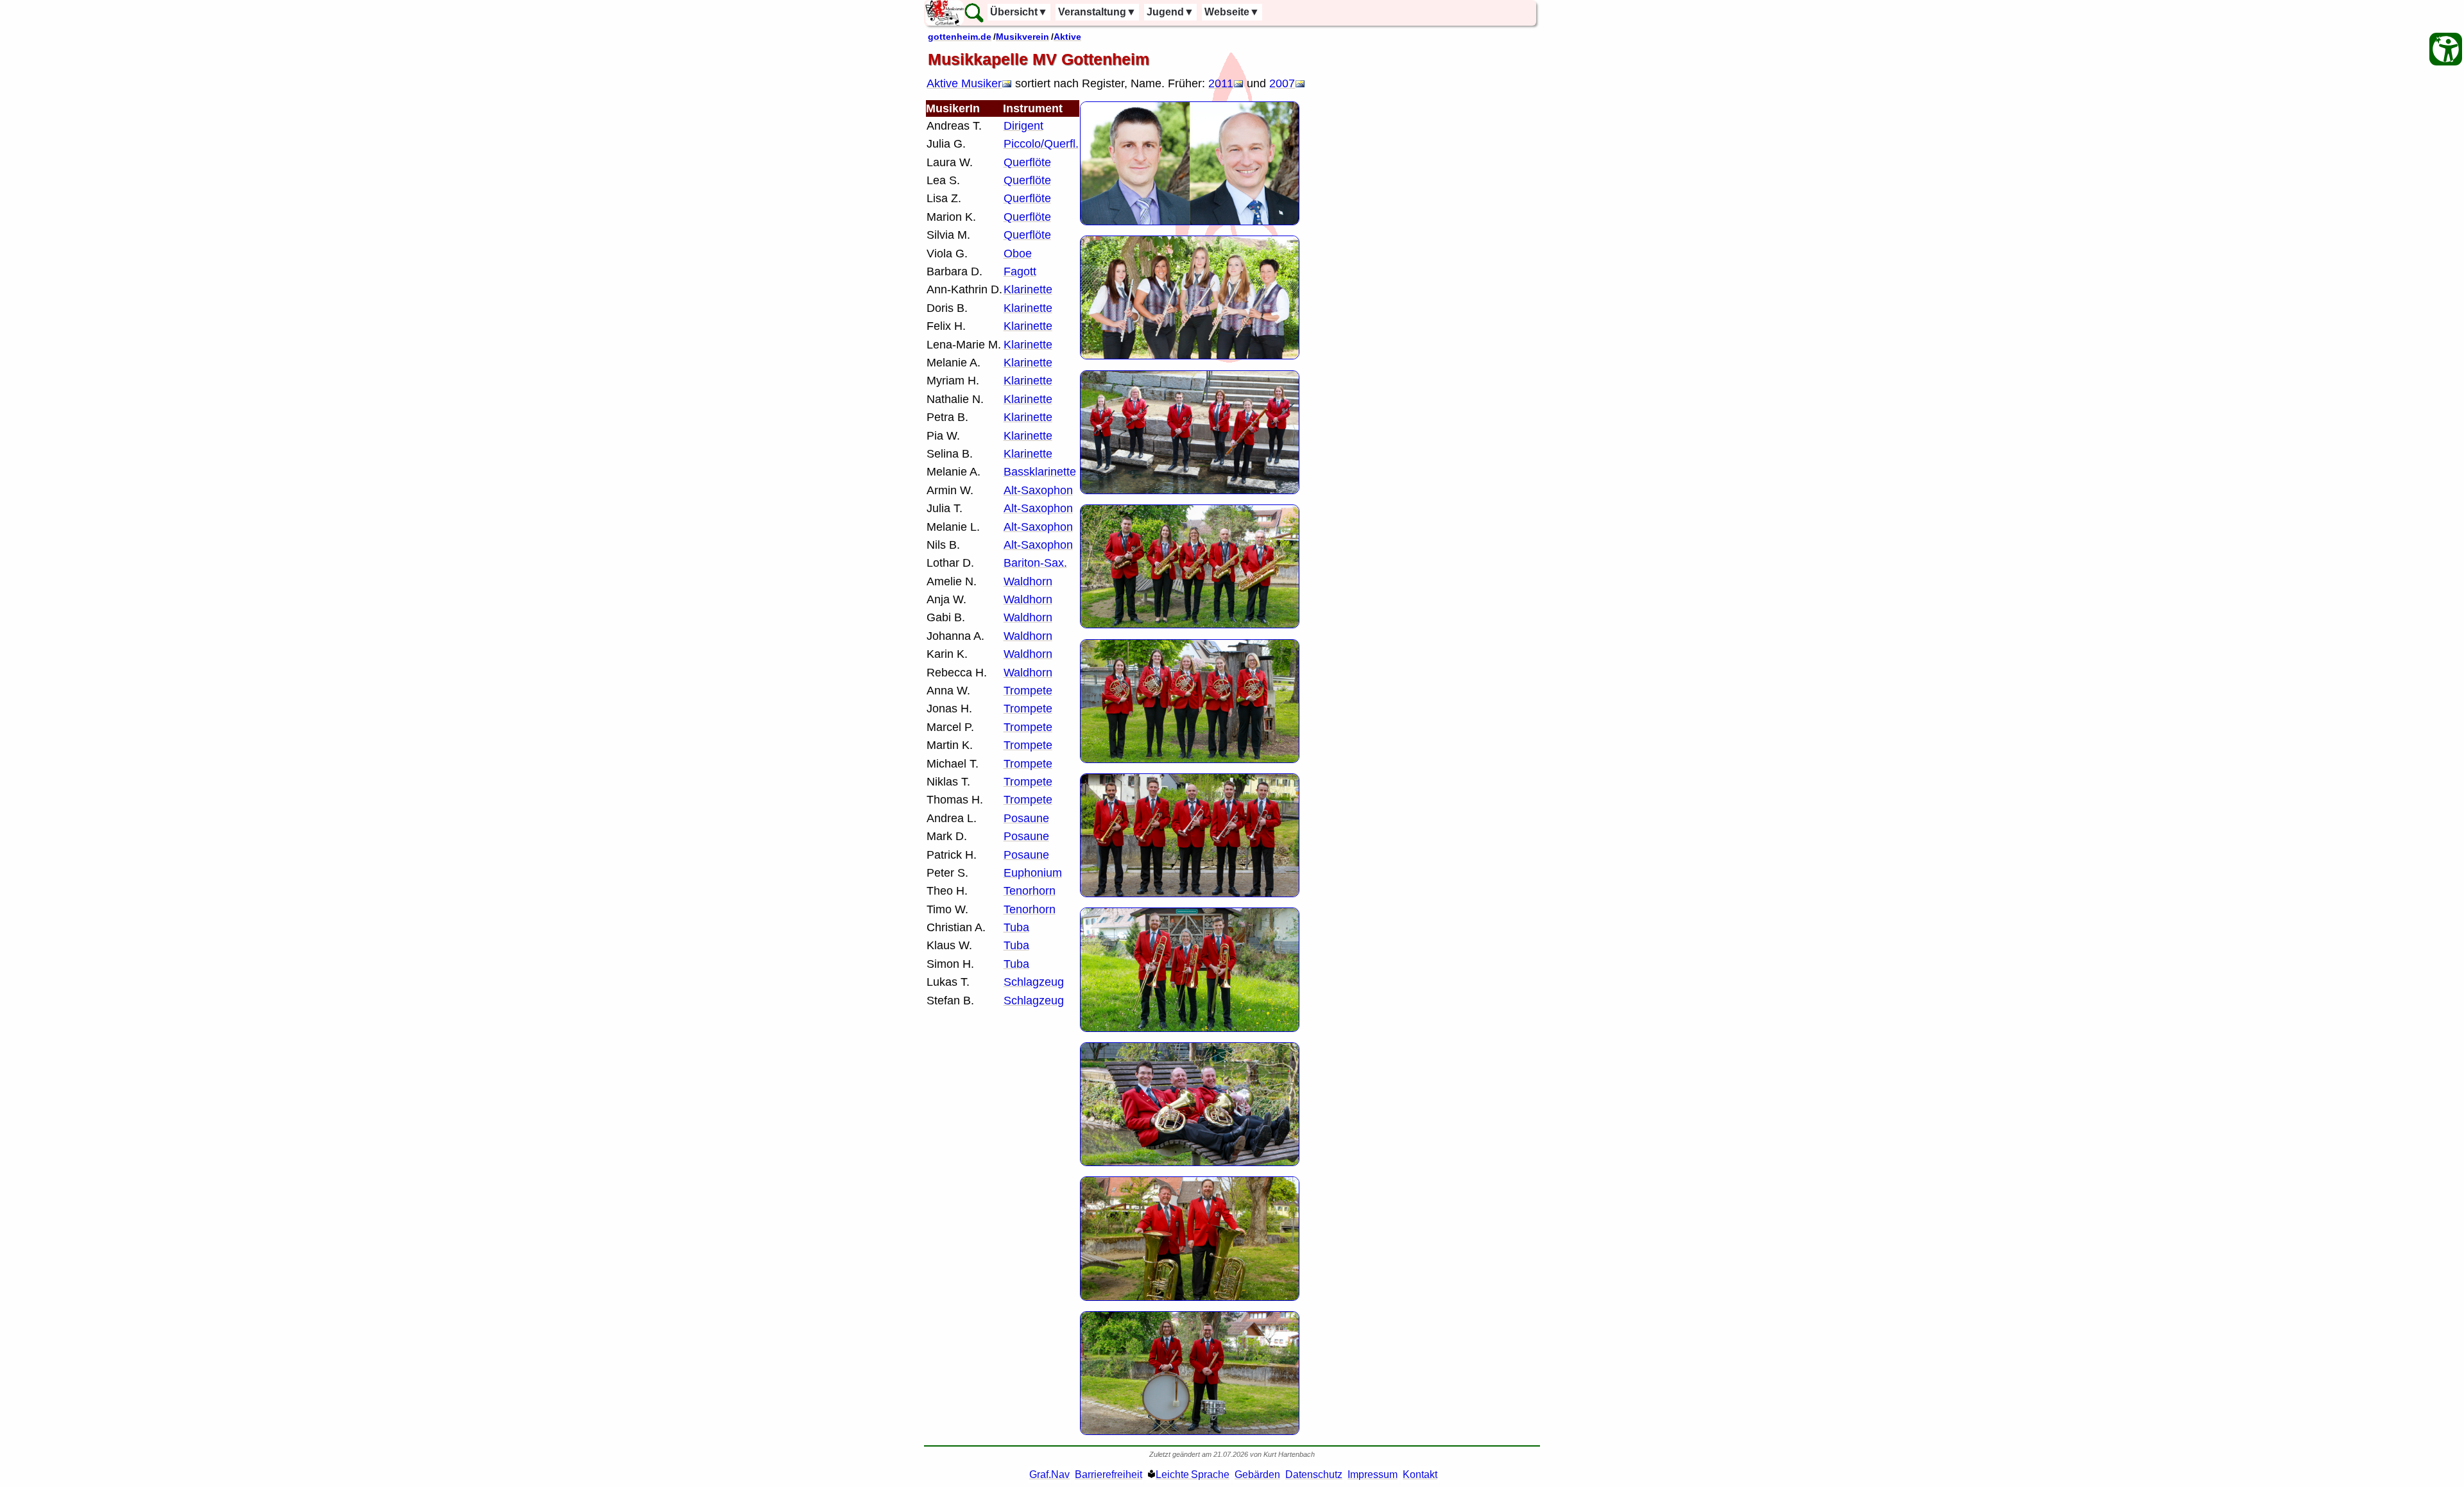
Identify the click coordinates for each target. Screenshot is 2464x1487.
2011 (1221, 83)
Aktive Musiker (964, 83)
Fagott (1020, 271)
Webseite (1232, 12)
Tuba (1016, 927)
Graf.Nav (1049, 1474)
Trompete (1028, 691)
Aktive (1067, 37)
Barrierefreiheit (1108, 1474)
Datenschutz (1314, 1474)
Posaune (1026, 818)
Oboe (1018, 254)
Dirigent (1023, 126)
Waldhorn (1028, 581)
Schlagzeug (1034, 982)
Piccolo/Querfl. (1041, 144)
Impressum (1373, 1474)
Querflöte (1027, 162)
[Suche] (974, 13)
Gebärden (1257, 1474)
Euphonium (1033, 873)
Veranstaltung (1097, 12)
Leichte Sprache (1193, 1474)
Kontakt (1420, 1474)
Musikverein (1022, 37)
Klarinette (1028, 289)
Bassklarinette (1040, 472)
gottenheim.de (960, 37)
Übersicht (1019, 12)
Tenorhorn (1030, 891)
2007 (1282, 83)
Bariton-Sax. (1035, 563)
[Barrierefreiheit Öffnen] (2446, 49)
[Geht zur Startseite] (945, 13)
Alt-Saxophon (1038, 490)
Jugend (1170, 12)
